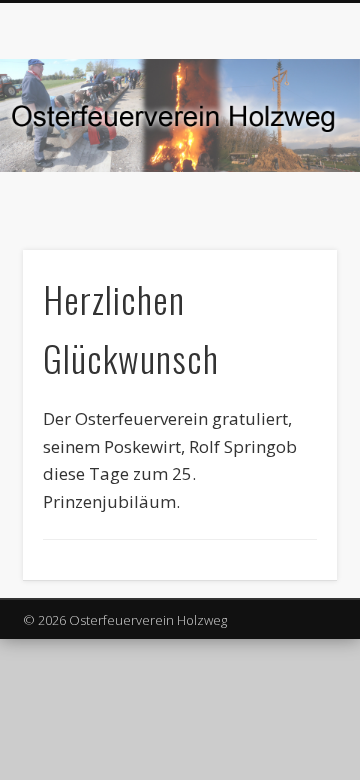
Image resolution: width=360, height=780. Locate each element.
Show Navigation (290, 179)
